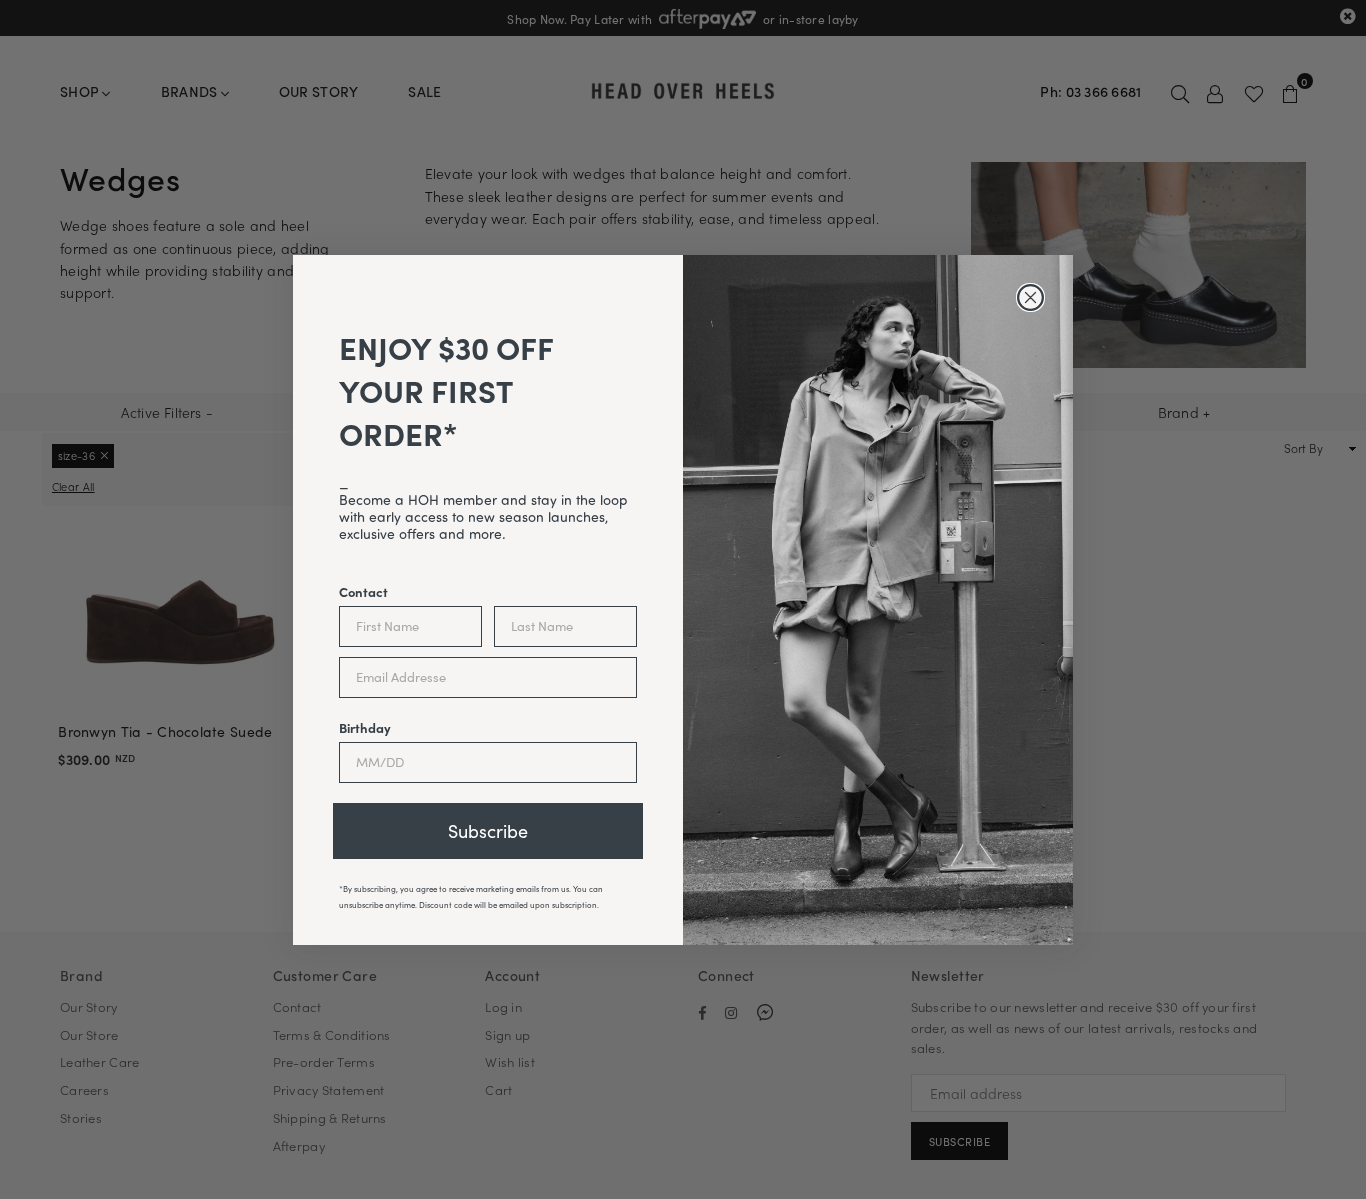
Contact (363, 591)
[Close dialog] (1030, 297)
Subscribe (488, 831)
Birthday (365, 727)
